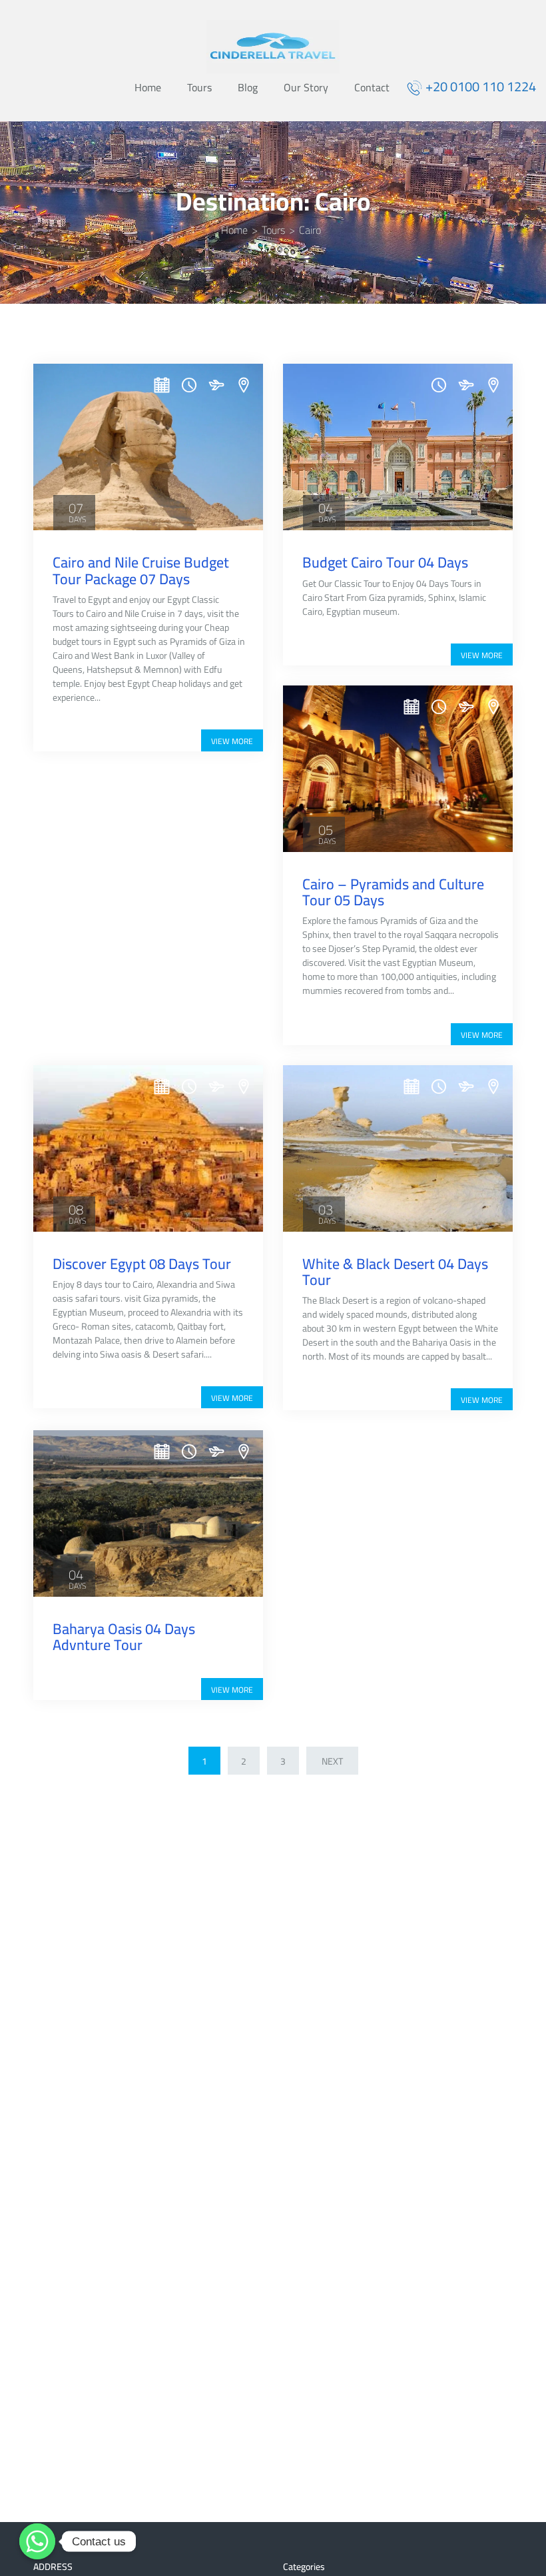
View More (232, 741)
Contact (372, 89)
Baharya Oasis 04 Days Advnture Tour (124, 1637)
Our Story (306, 89)
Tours (199, 89)
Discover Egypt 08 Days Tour (142, 1264)
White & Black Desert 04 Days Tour (395, 1272)
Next (332, 1761)
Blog (248, 89)
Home (148, 89)
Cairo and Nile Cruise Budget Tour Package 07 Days (141, 570)
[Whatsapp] (37, 2541)
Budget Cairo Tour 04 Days (385, 562)
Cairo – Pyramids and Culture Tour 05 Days (393, 892)
